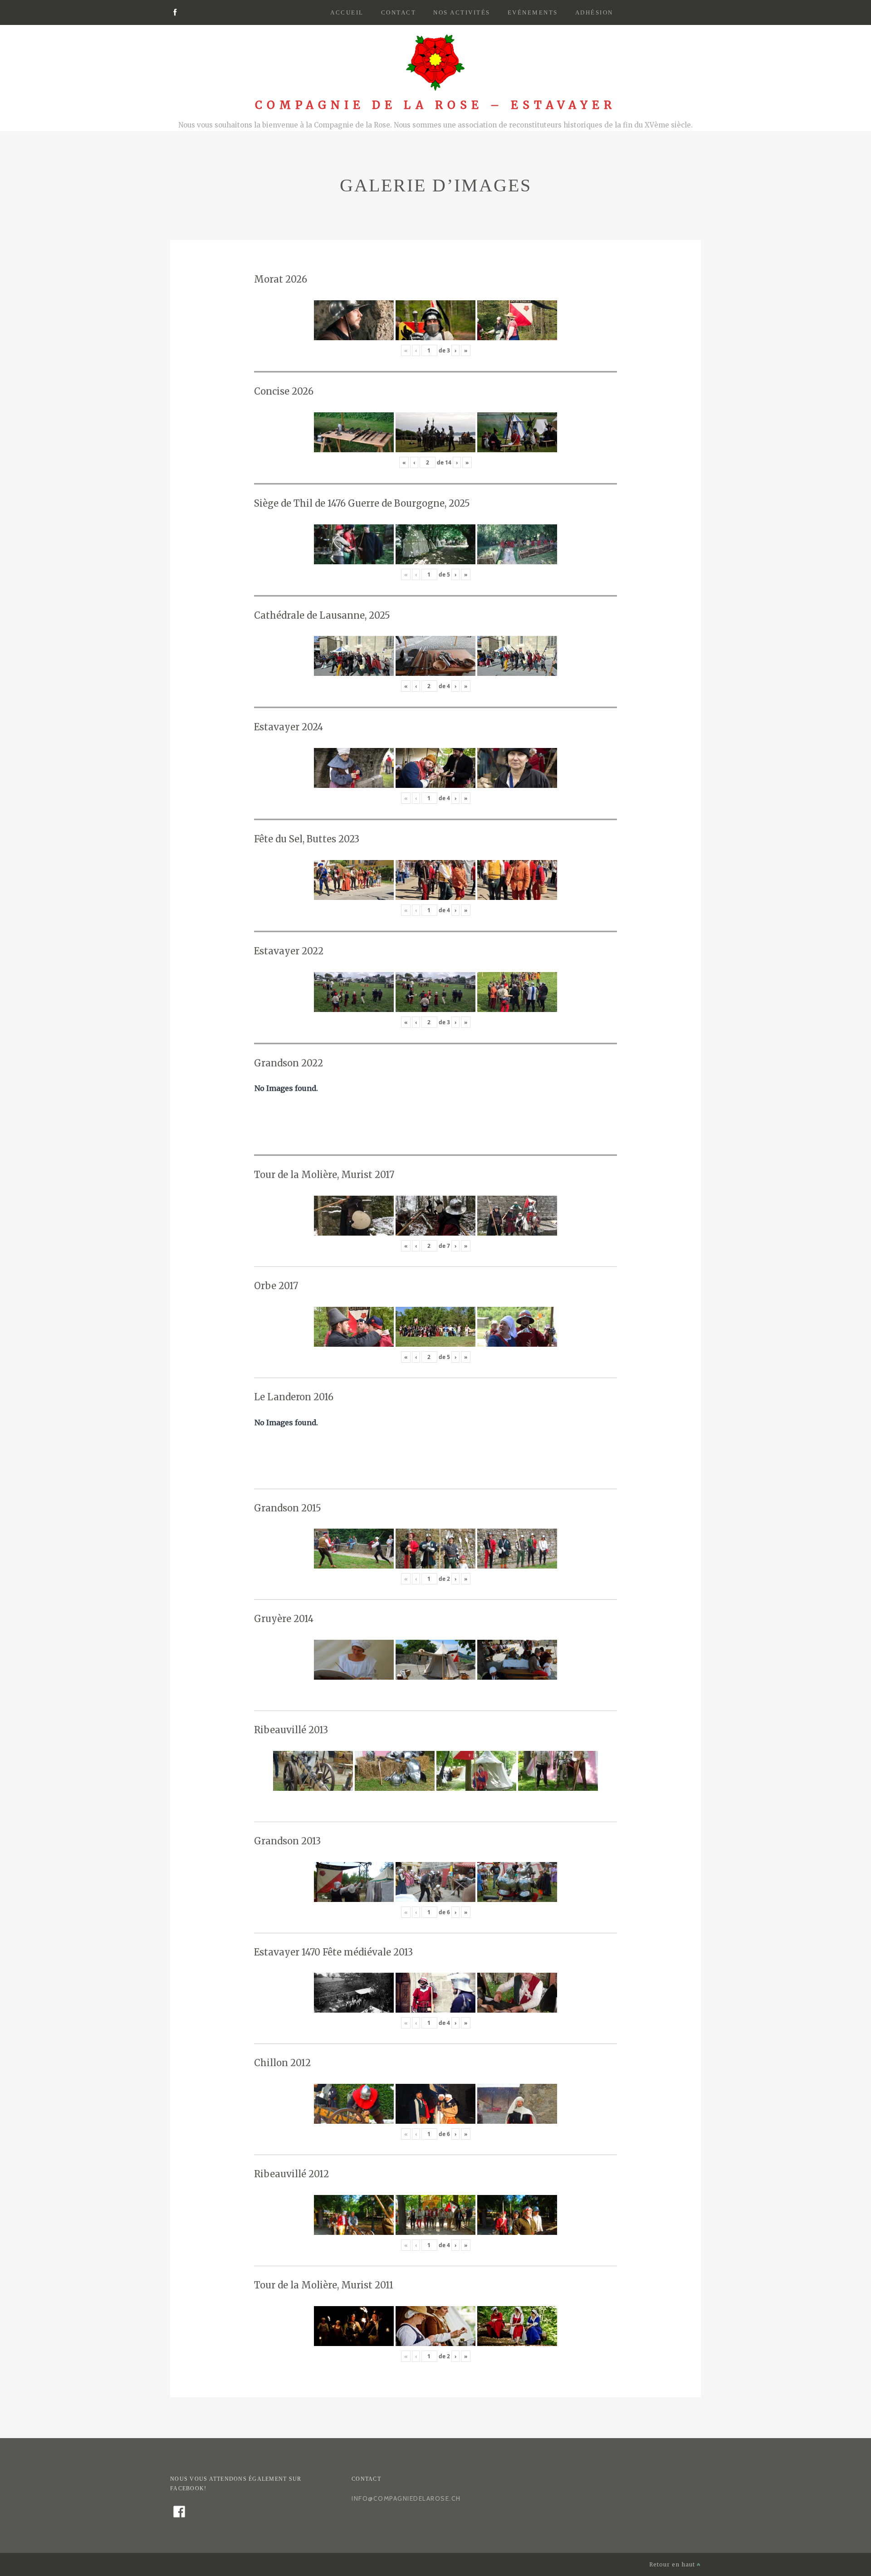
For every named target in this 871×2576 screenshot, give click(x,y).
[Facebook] (175, 13)
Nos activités (462, 12)
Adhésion (594, 12)
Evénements (533, 12)
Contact (399, 12)
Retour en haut (673, 2564)
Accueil (347, 12)
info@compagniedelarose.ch (406, 2498)
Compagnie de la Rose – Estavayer (435, 105)
